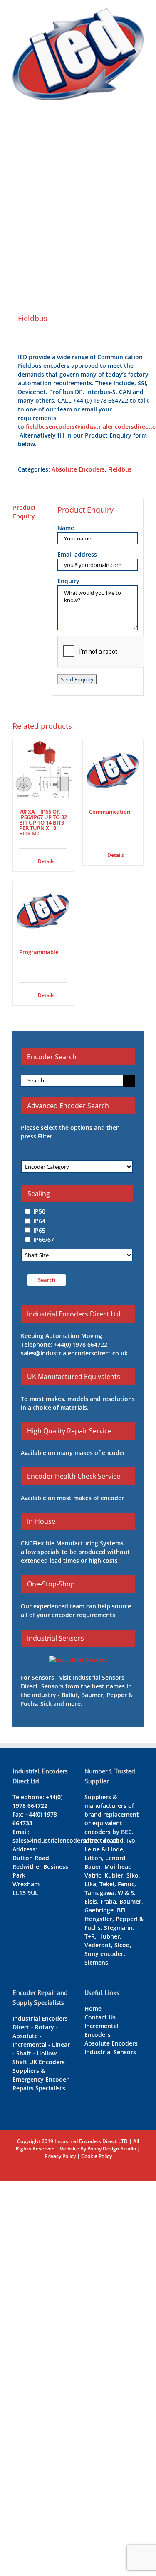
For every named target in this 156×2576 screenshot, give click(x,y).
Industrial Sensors (110, 2052)
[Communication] (113, 771)
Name (66, 528)
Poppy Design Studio (112, 2149)
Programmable (39, 952)
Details (46, 861)
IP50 (39, 1211)
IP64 (39, 1221)
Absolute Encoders (78, 469)
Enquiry (68, 581)
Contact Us (100, 2017)
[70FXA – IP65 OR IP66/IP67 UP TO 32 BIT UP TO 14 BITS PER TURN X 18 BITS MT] (43, 771)
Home (93, 2008)
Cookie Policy (97, 2156)
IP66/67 (44, 1239)
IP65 (39, 1230)
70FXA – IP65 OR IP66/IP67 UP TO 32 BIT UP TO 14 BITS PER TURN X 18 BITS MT (43, 822)
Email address (77, 554)
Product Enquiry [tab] (24, 512)
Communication (110, 812)
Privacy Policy (60, 2156)
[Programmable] (43, 911)
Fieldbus (120, 469)
